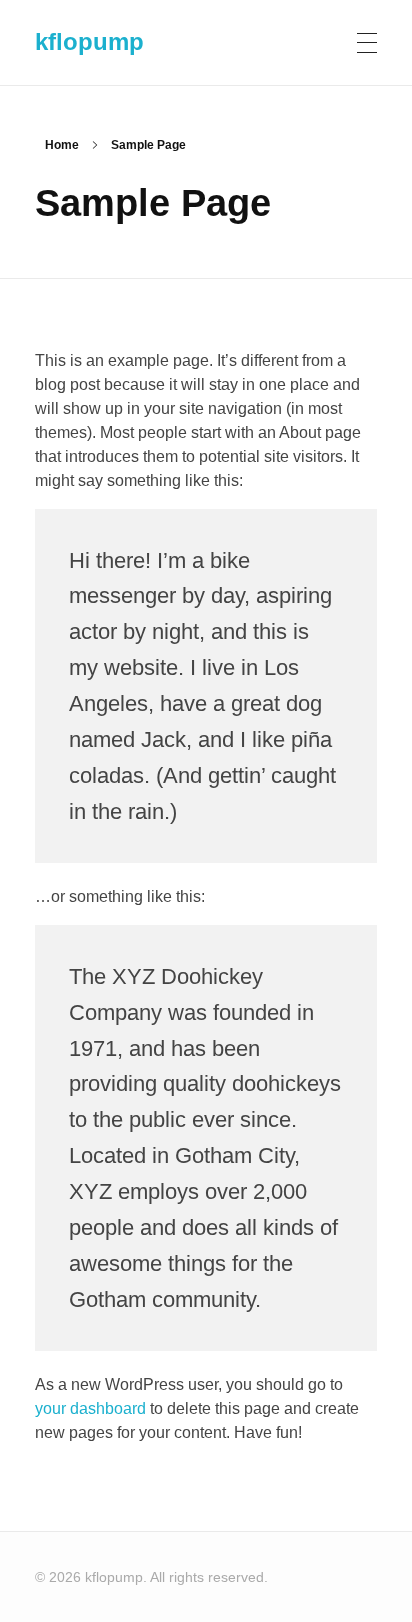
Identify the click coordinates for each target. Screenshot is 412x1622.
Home (62, 145)
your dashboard (90, 1408)
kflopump (89, 41)
